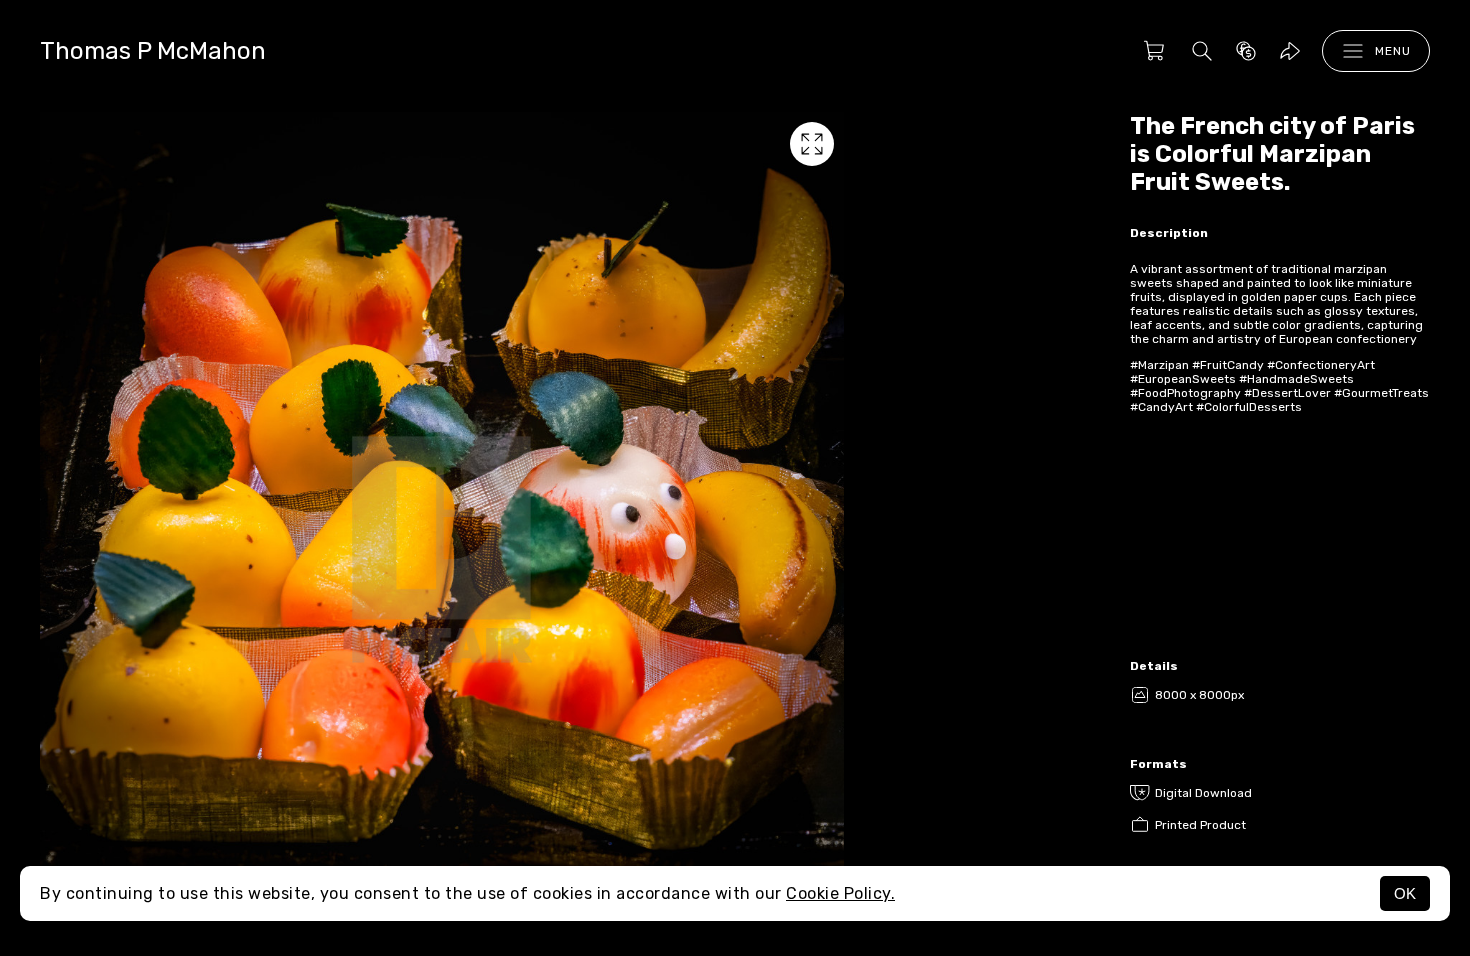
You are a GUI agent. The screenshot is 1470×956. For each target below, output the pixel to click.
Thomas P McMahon (153, 51)
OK (1405, 893)
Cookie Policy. (840, 893)
